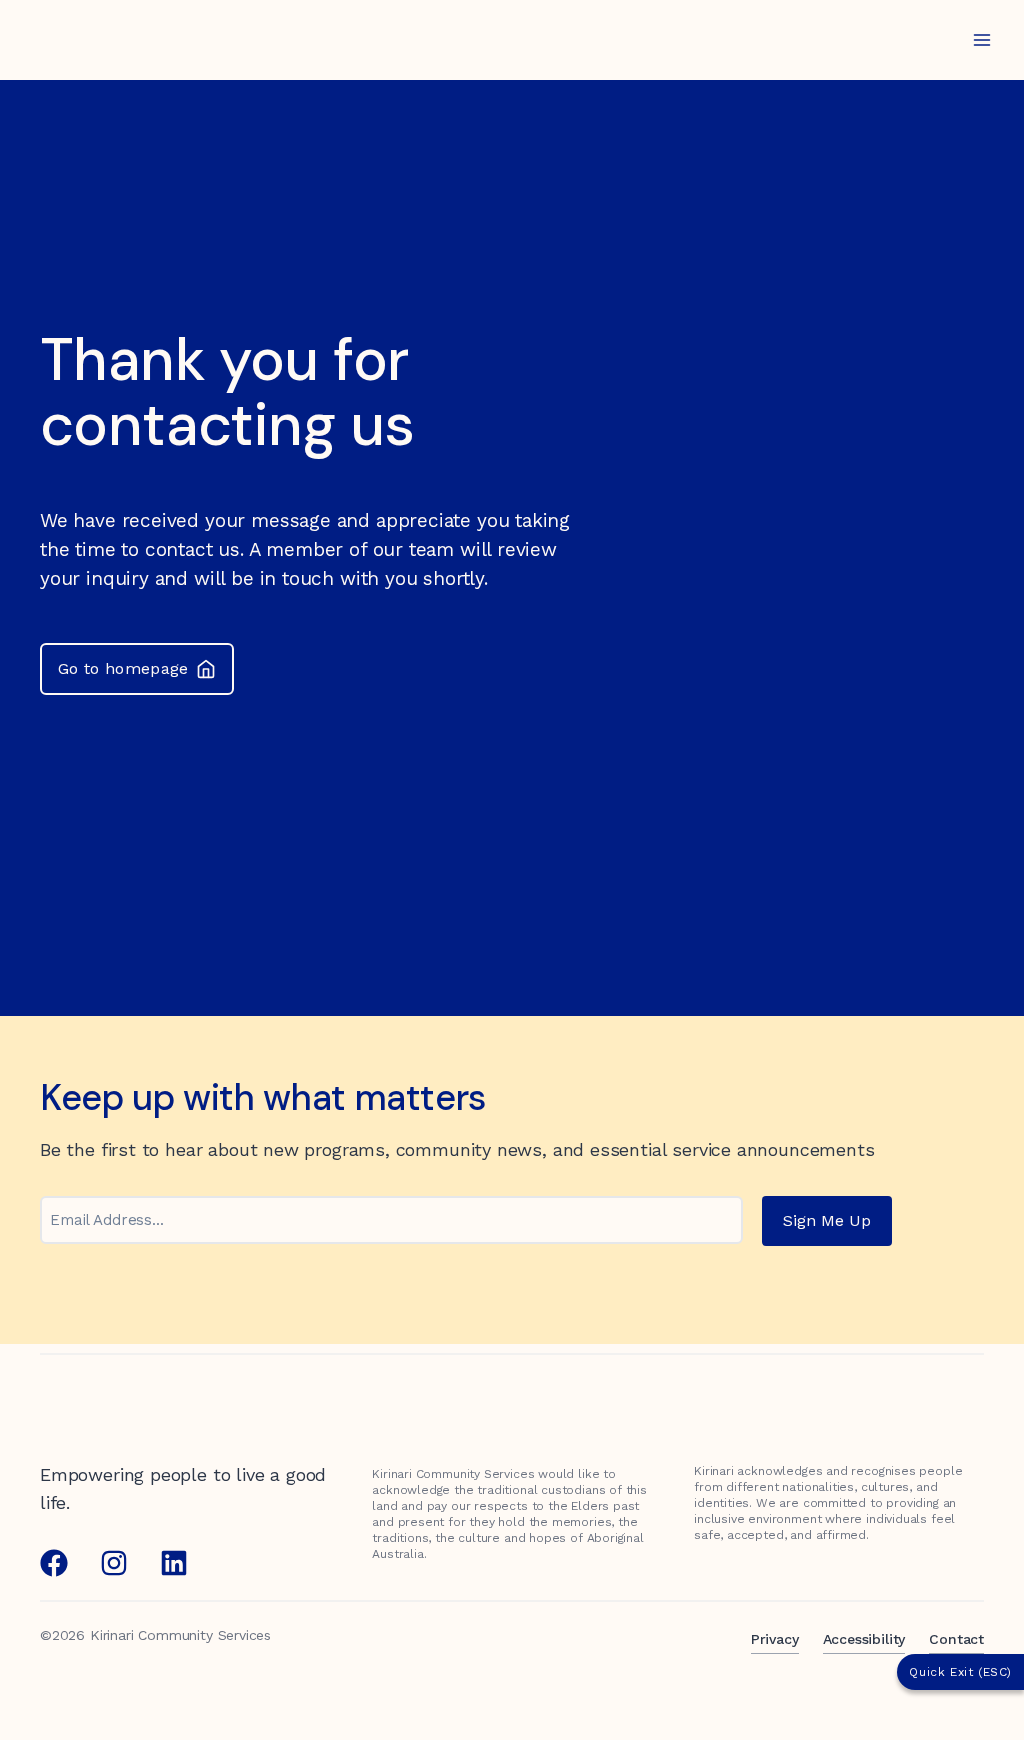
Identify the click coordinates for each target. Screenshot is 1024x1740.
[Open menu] (981, 39)
